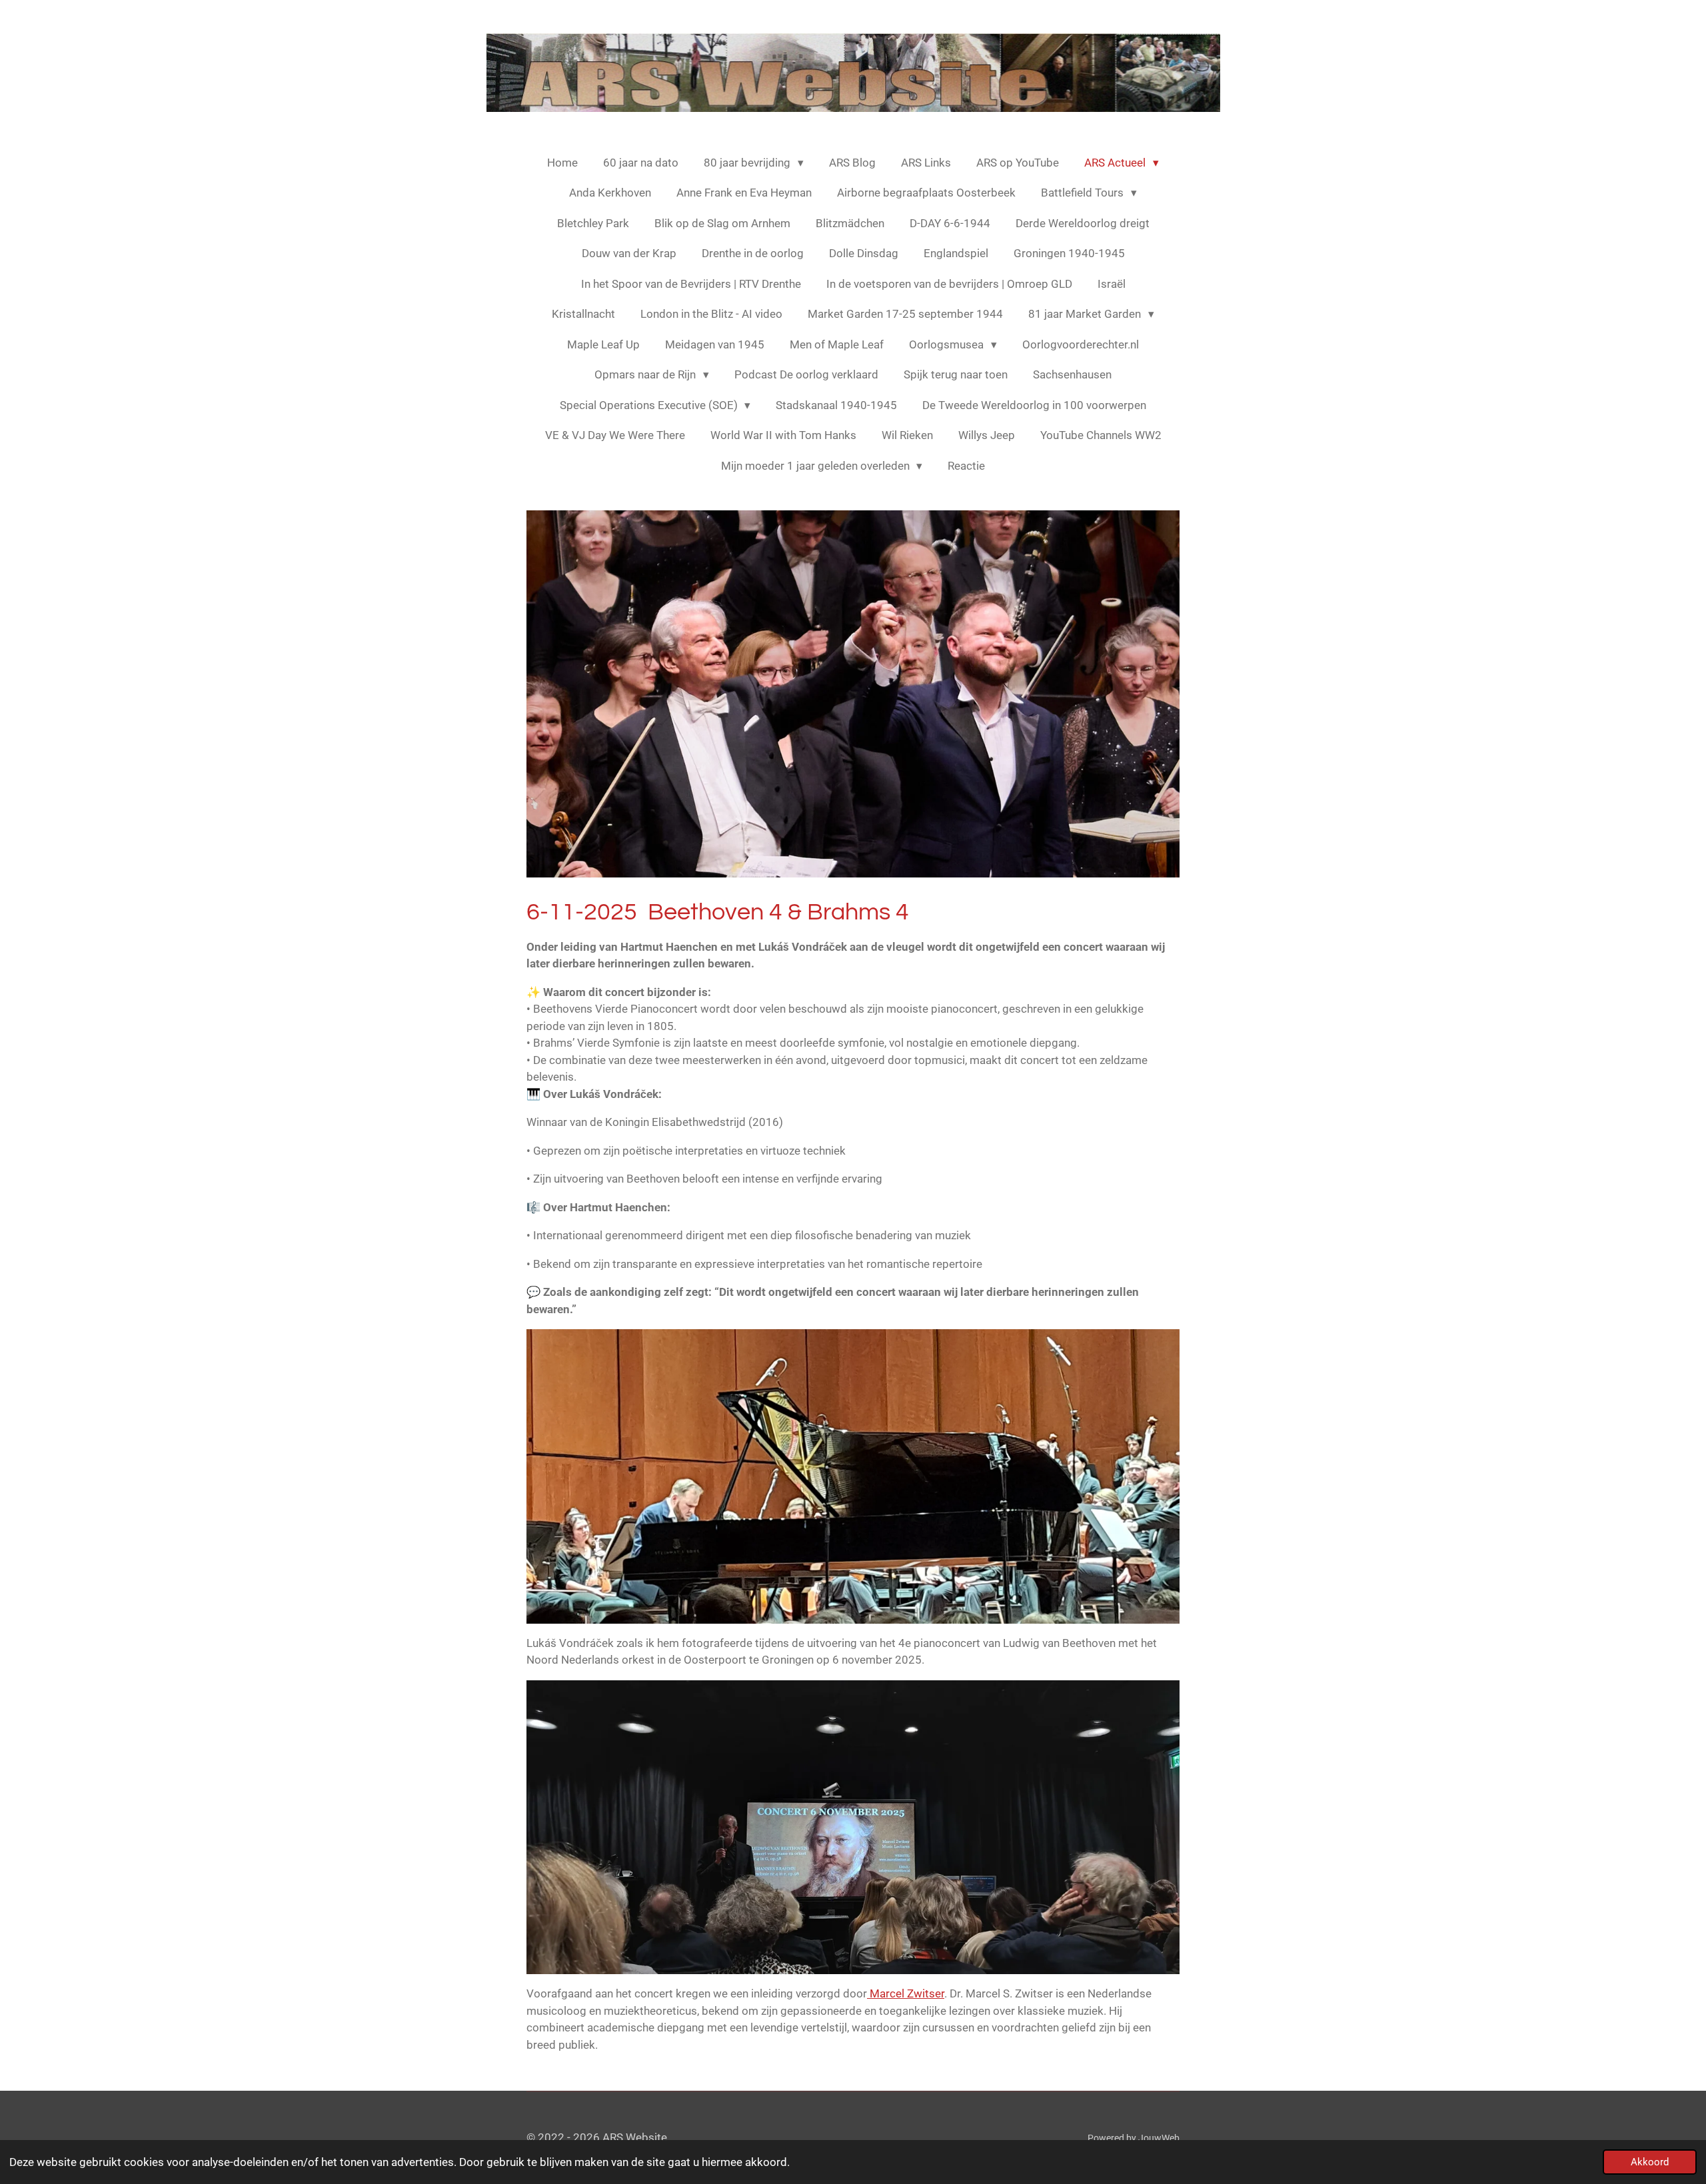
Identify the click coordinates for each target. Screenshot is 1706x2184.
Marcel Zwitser (906, 1993)
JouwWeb (1159, 2138)
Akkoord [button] (1650, 2162)
